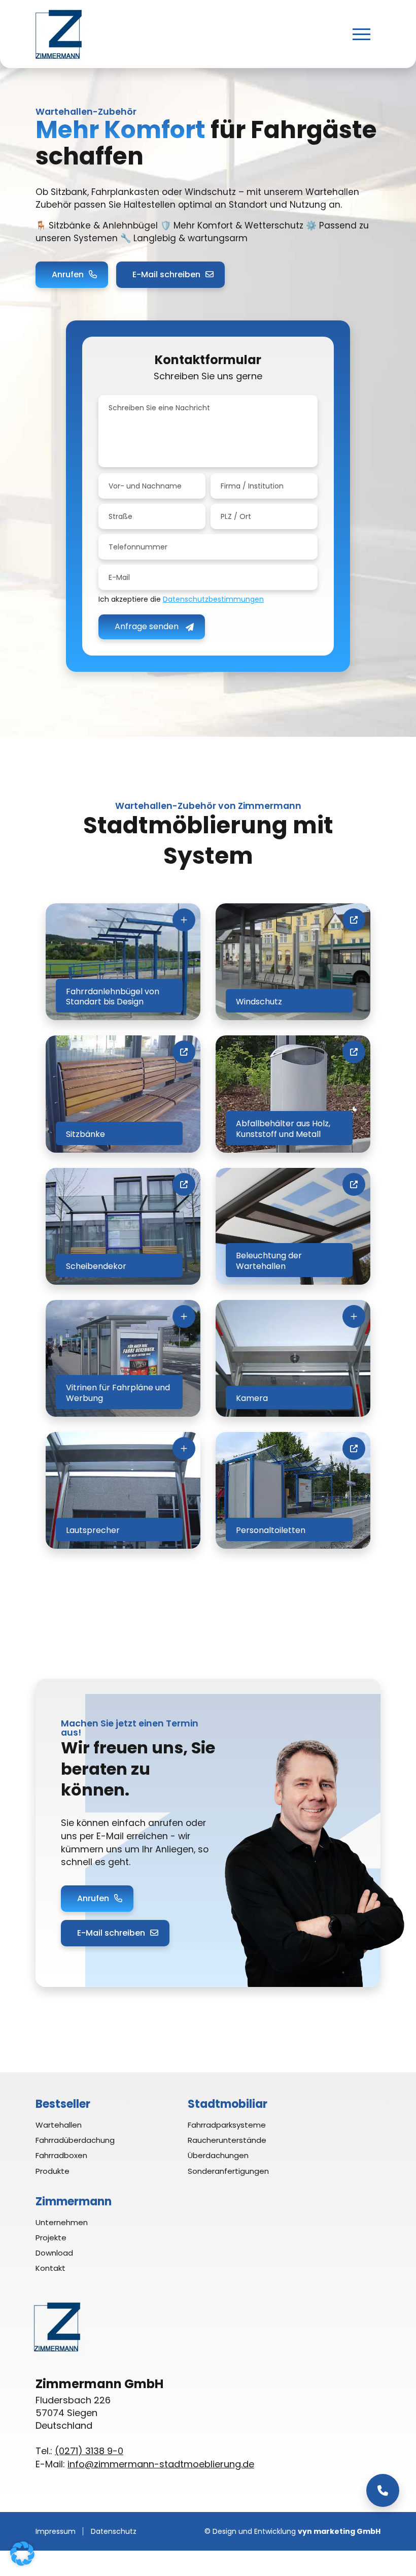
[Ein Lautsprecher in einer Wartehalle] (123, 1490)
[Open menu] (361, 34)
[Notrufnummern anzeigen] (383, 2490)
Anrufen (68, 274)
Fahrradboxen (61, 2155)
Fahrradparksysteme (227, 2125)
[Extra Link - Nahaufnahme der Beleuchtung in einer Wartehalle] (293, 1226)
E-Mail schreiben (166, 274)
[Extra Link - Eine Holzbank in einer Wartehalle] (123, 1094)
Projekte (51, 2238)
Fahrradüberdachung (75, 2140)
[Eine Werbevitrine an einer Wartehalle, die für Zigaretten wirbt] (123, 1358)
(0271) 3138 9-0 (89, 2451)
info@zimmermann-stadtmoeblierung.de (161, 2464)
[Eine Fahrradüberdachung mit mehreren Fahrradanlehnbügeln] (123, 962)
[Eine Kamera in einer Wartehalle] (293, 1358)
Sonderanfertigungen (228, 2171)
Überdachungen (218, 2155)
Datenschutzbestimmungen (213, 599)
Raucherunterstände (227, 2140)
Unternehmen (62, 2222)
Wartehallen (59, 2125)
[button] (22, 2554)
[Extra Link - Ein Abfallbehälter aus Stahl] (293, 1094)
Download (54, 2253)
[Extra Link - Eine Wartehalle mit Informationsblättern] (123, 1226)
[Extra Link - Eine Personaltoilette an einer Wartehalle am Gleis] (293, 1490)
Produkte (53, 2171)
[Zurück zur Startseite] (58, 34)
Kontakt (50, 2268)
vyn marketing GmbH (339, 2531)
